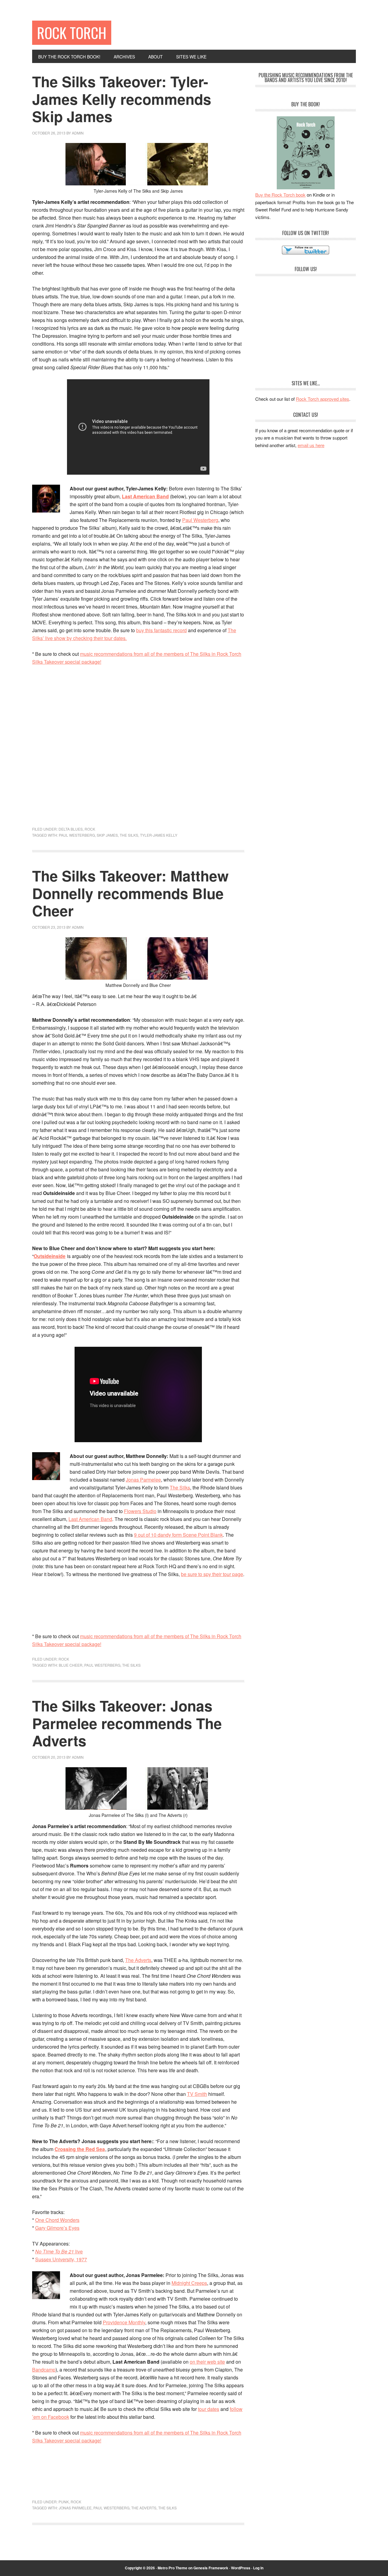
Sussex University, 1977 (61, 2259)
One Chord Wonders (57, 2220)
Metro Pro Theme (172, 2568)
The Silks (129, 835)
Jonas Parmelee (143, 1480)
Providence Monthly (124, 2322)
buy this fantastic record (161, 630)
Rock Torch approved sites (323, 399)
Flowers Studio (140, 1511)
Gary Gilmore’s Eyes (57, 2228)
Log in (258, 2568)
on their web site (207, 2362)
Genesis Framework (211, 2568)
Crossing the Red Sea (80, 2149)
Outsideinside (50, 1256)
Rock (90, 829)
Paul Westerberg (200, 520)
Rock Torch (72, 33)
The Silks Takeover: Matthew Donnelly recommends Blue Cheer (130, 893)
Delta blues (71, 829)
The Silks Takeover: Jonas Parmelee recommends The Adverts (127, 1723)
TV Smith (197, 2094)
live (59, 2251)
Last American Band (145, 496)
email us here (311, 445)
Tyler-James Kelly (159, 835)
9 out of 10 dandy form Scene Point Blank (178, 1535)
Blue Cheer (71, 1665)
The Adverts (138, 1960)
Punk (64, 2502)
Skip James (107, 835)
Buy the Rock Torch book (280, 195)
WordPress (241, 2568)
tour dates (209, 2409)
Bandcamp (44, 2370)
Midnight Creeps (189, 2283)
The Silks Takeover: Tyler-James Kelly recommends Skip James (122, 99)
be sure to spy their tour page (212, 1574)
